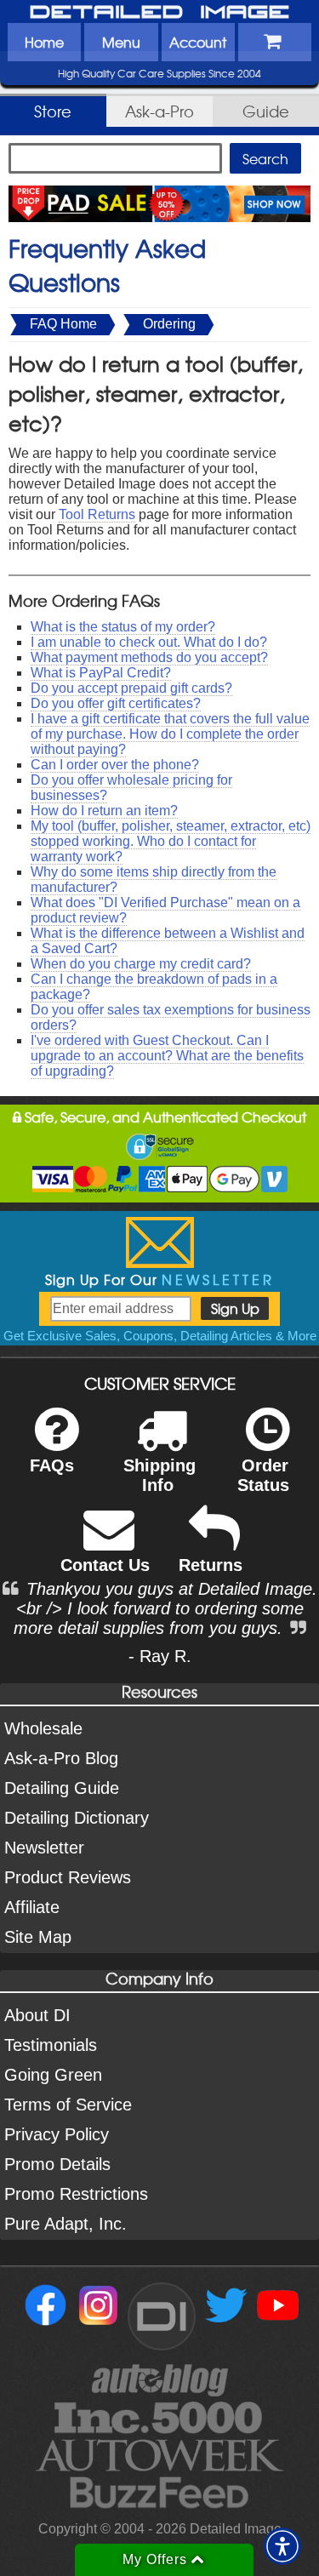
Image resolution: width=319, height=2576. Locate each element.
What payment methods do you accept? (149, 657)
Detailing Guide (62, 1788)
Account (198, 42)
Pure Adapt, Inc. (66, 2224)
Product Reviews (68, 1877)
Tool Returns (97, 514)
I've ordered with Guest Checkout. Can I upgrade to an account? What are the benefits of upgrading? (167, 1056)
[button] (282, 2546)
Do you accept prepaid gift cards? (131, 688)
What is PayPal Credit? (101, 673)
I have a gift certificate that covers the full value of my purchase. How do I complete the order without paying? (170, 734)
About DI (37, 2015)
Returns (211, 1565)
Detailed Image (160, 13)
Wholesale (43, 1728)
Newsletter (44, 1848)
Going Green (53, 2075)
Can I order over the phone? (115, 765)
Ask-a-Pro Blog (61, 1758)
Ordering (169, 324)
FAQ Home (63, 324)
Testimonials (51, 2045)
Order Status (263, 1475)
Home (44, 42)
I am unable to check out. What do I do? (149, 642)
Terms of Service (68, 2105)
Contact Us (105, 1565)
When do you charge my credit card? (141, 964)
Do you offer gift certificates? (116, 703)
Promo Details (57, 2164)
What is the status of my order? (123, 627)
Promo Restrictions (76, 2194)
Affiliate (32, 1907)
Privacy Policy (57, 2134)
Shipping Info (159, 1475)
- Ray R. (160, 1656)
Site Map (38, 1937)
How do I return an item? (104, 811)
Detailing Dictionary (77, 1818)
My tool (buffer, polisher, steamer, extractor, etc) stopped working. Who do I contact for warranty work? (171, 841)
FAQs (52, 1465)
